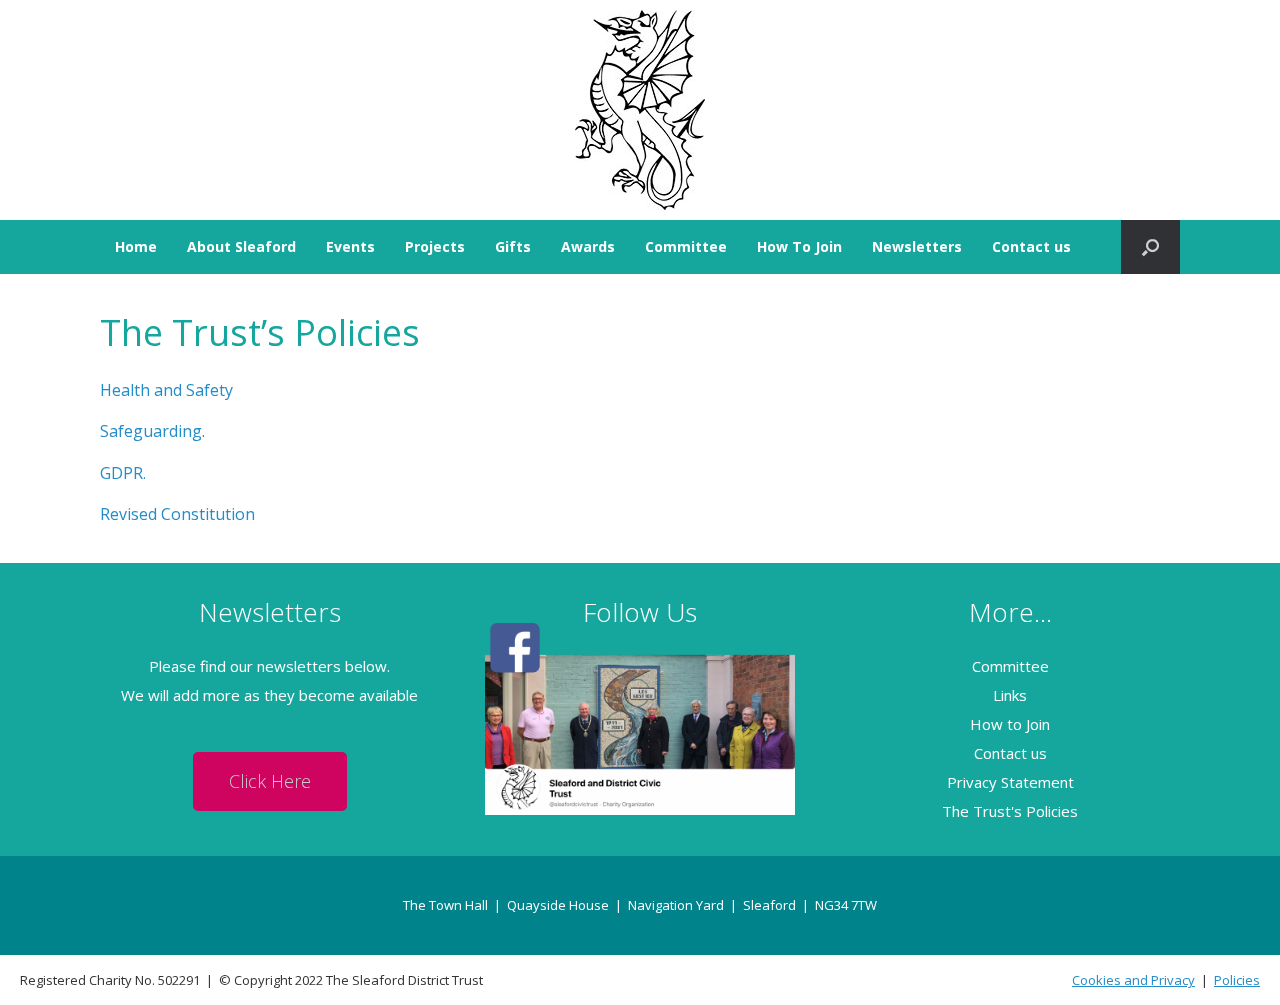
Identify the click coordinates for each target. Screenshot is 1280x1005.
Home (136, 246)
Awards (588, 246)
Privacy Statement (1010, 782)
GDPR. (123, 473)
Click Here (270, 781)
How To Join (799, 246)
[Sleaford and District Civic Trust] (640, 110)
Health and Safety (166, 390)
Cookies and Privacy (1133, 980)
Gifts (513, 246)
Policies (1237, 980)
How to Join (1010, 724)
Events (350, 246)
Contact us (1031, 246)
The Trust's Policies (1010, 811)
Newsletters (917, 246)
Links (1010, 695)
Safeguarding (151, 431)
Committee (686, 246)
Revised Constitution (177, 514)
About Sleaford (241, 246)
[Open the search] (1150, 247)
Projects (435, 246)
